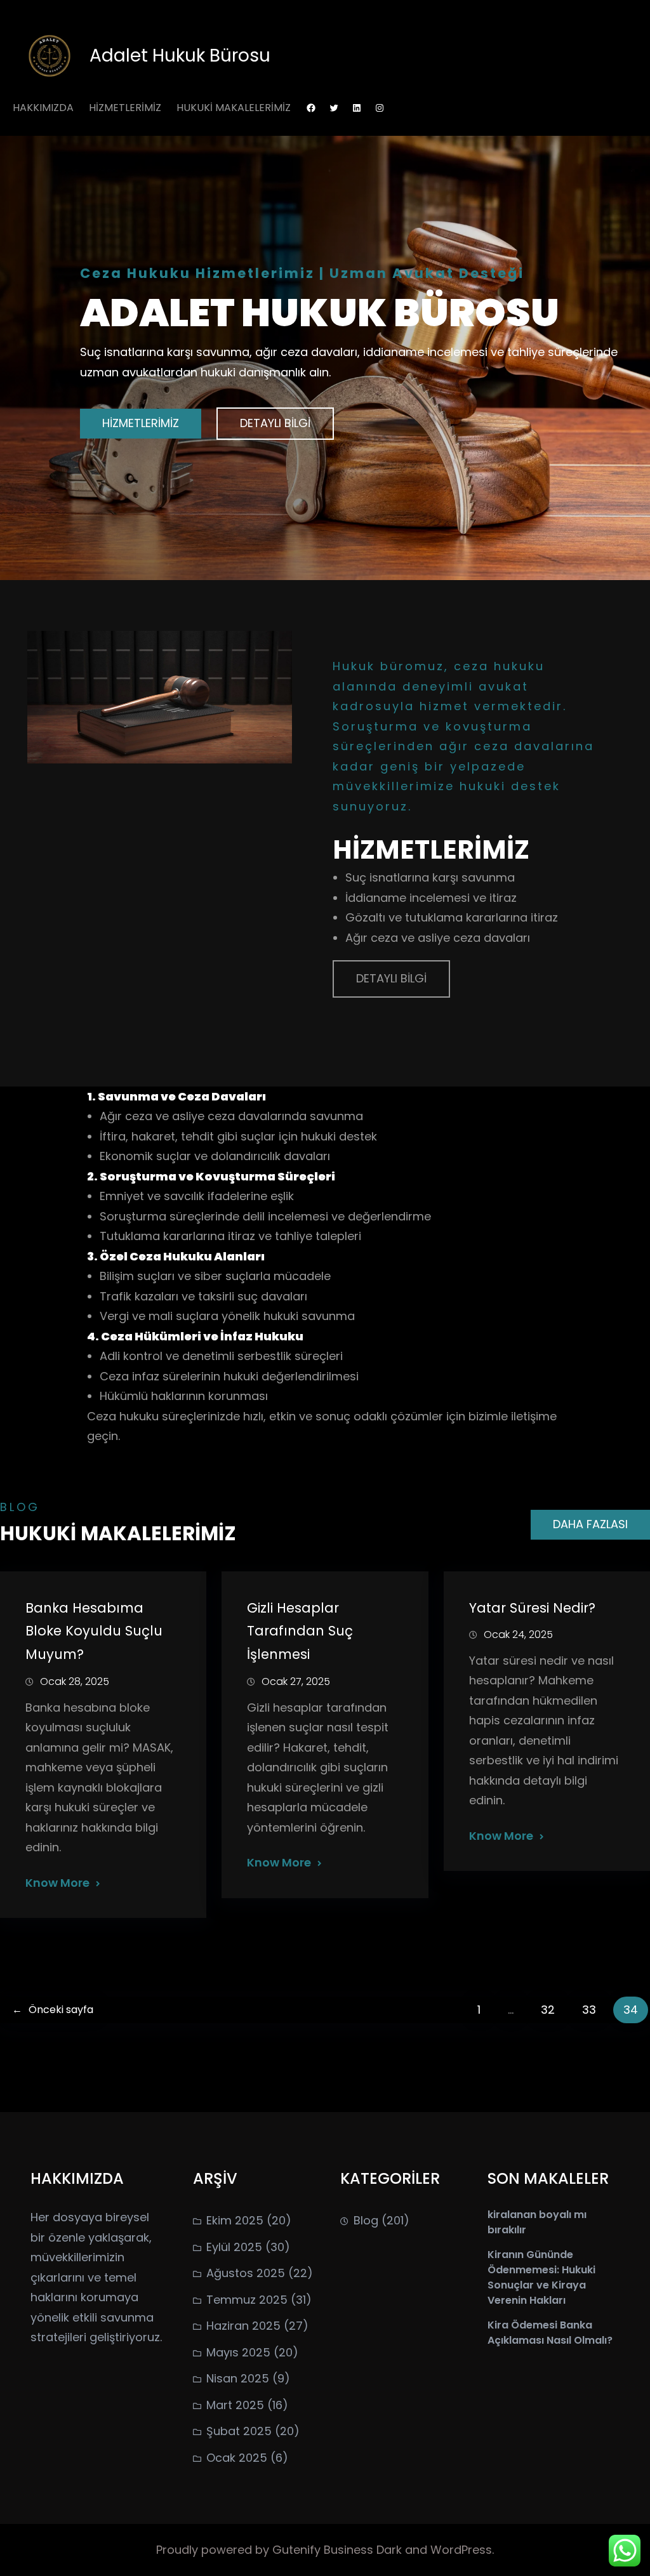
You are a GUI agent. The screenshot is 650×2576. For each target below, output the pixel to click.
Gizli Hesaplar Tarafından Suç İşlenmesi (300, 1631)
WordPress (461, 2550)
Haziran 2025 (243, 2326)
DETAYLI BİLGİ (275, 423)
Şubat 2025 (239, 2431)
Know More (57, 1883)
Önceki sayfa (53, 2010)
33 (589, 2010)
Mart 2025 (235, 2405)
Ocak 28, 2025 (75, 1681)
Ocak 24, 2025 (518, 1635)
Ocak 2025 (237, 2458)
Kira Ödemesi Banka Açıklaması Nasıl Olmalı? (550, 2333)
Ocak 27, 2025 (296, 1681)
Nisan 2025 (238, 2378)
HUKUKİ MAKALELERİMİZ (234, 108)
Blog (366, 2220)
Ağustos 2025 (246, 2273)
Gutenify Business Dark (339, 2550)
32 (548, 2010)
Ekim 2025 (235, 2220)
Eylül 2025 (234, 2247)
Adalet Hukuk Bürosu (180, 56)
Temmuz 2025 (247, 2300)
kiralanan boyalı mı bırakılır (537, 2222)
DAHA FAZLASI (590, 1524)
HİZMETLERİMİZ (125, 108)
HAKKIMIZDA (43, 108)
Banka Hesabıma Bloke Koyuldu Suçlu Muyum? (94, 1631)
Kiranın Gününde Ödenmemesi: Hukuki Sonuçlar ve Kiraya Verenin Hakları (541, 2277)
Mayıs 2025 (238, 2352)
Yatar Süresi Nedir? (532, 1608)
